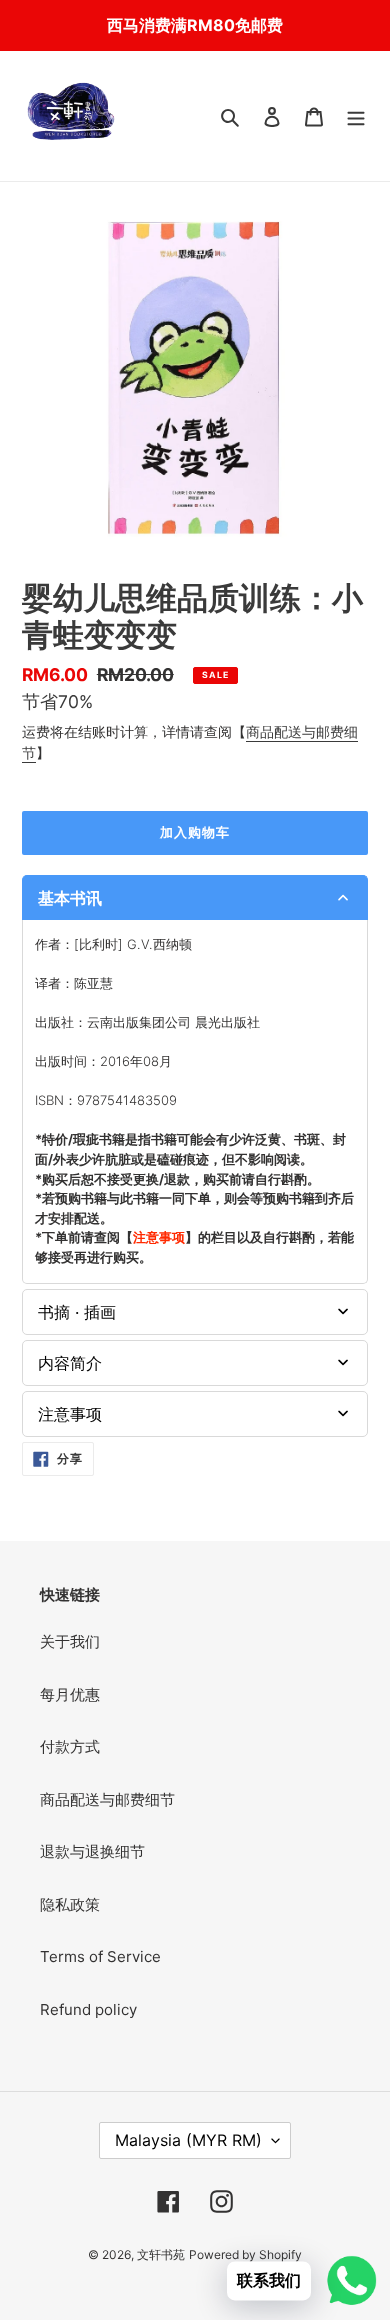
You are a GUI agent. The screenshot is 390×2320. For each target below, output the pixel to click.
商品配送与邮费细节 (107, 1799)
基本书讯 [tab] (70, 898)
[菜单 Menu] (356, 116)
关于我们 (70, 1641)
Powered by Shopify (245, 2254)
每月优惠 (70, 1694)
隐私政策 (70, 1904)
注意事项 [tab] (70, 1414)
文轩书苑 (161, 2254)
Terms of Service (100, 1956)
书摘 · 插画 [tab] (77, 1312)
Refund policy (88, 2009)
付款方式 (70, 1746)
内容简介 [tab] (70, 1363)
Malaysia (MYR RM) (188, 2140)
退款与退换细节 (92, 1851)
